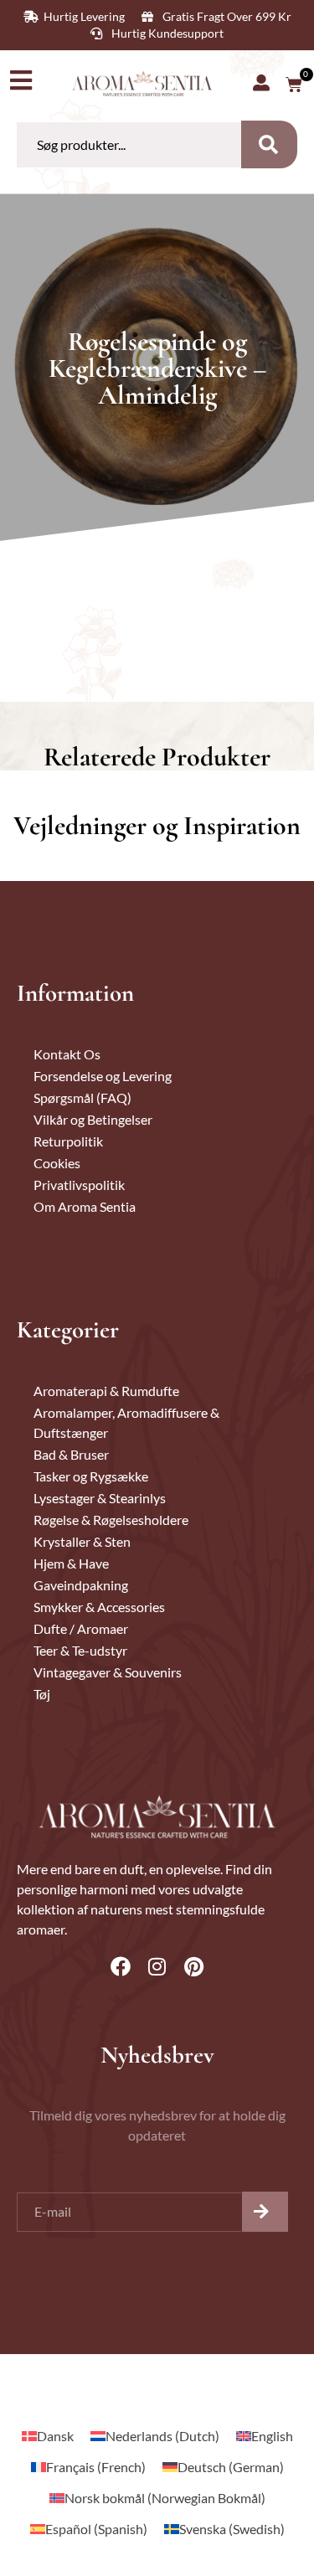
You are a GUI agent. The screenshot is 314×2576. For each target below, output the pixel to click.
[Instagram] (157, 1966)
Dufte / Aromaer (81, 1628)
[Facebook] (121, 1966)
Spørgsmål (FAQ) (82, 1097)
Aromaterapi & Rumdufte (106, 1391)
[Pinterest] (194, 1966)
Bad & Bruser (71, 1454)
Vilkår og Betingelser (93, 1119)
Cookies (57, 1163)
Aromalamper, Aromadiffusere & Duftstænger (126, 1422)
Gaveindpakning (81, 1585)
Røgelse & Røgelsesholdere (111, 1520)
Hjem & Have (71, 1563)
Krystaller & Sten (82, 1541)
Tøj (42, 1694)
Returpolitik (68, 1141)
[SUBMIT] (265, 2212)
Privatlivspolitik (79, 1185)
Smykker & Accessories (99, 1607)
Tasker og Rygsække (91, 1476)
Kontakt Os (67, 1054)
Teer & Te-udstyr (80, 1650)
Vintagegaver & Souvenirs (108, 1672)
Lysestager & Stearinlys (100, 1498)
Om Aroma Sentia (85, 1206)
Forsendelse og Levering (103, 1076)
